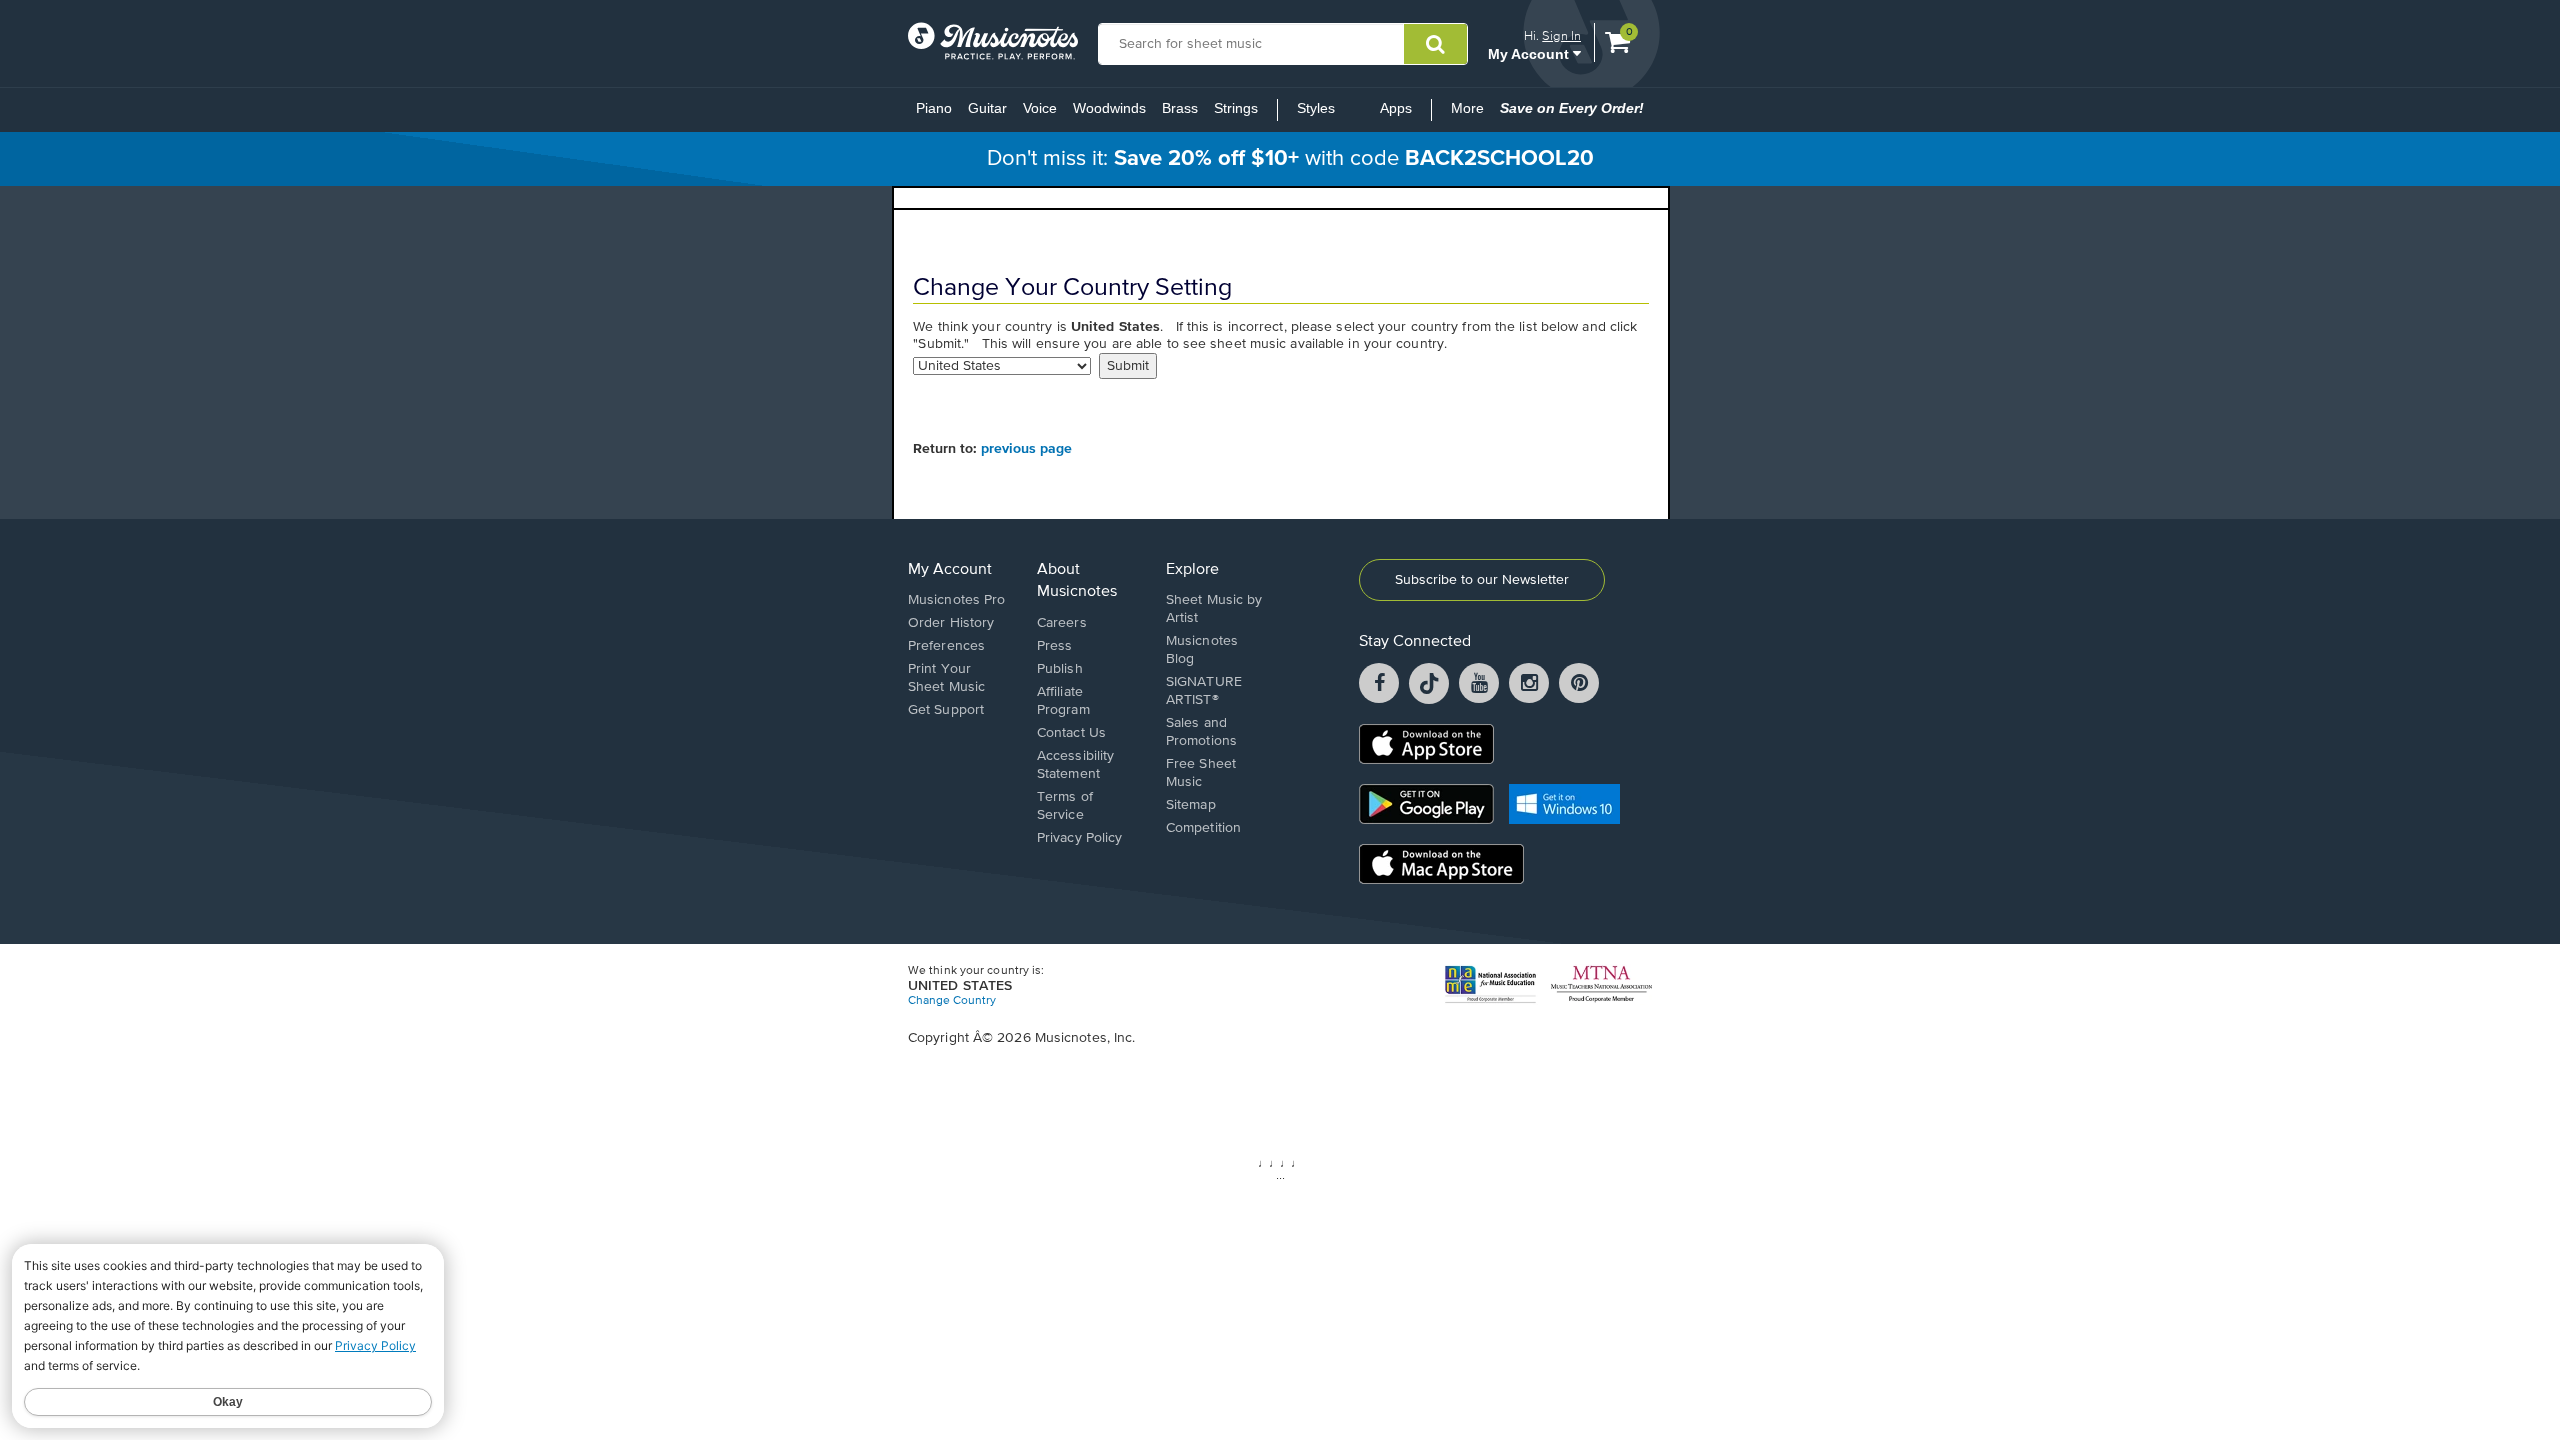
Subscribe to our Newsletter (1482, 580)
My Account (1530, 53)
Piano (934, 108)
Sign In (1561, 35)
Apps (1396, 108)
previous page (1026, 449)
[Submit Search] (1435, 44)
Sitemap (1191, 805)
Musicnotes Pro (956, 600)
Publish (1060, 669)
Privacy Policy (1079, 838)
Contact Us (1071, 733)
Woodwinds (1109, 108)
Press (1055, 646)
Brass (1180, 108)
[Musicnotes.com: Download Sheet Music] (993, 41)
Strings (1236, 108)
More (1471, 114)
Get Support (946, 710)
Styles (1316, 108)
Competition (1203, 828)
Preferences (946, 646)
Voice (1040, 108)
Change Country (952, 1001)
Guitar (987, 108)
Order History (951, 623)
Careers (1062, 623)
